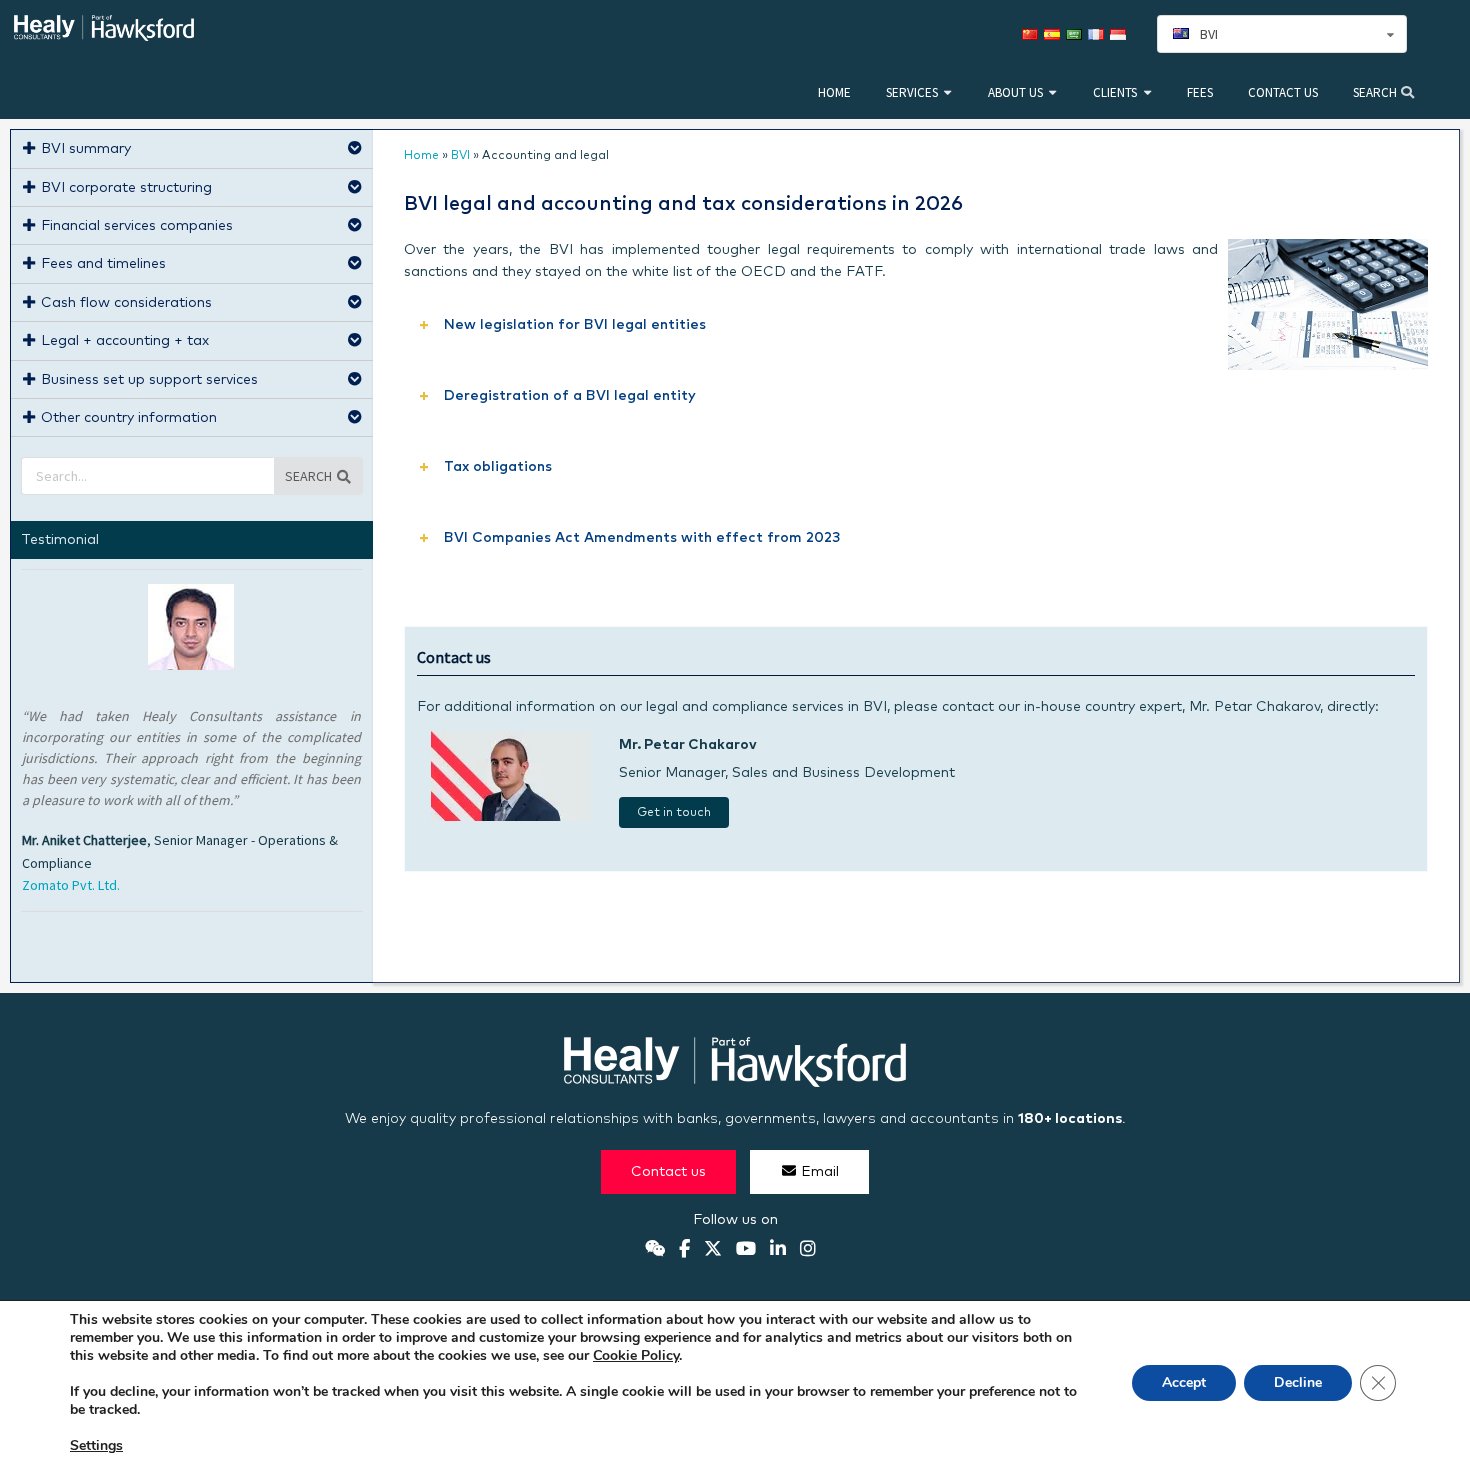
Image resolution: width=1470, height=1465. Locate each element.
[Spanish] (1055, 34)
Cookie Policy (636, 1355)
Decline (1298, 1382)
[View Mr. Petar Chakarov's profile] (511, 817)
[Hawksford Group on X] (713, 1250)
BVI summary (86, 149)
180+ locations (1070, 1119)
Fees (1200, 92)
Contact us (1283, 92)
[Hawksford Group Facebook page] (684, 1250)
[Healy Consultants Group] (104, 32)
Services (912, 92)
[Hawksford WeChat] (655, 1250)
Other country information (129, 418)
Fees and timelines (103, 264)
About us (1015, 92)
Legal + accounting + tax (125, 341)
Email (820, 1172)
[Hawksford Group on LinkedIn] (778, 1250)
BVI (460, 156)
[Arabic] (1077, 34)
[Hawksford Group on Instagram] (808, 1250)
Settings (96, 1446)
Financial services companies (137, 226)
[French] (1099, 34)
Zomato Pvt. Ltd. (71, 885)
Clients (1115, 92)
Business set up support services (149, 380)
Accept (1184, 1382)
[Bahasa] (1121, 34)
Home (834, 92)
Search (1376, 92)
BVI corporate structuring (126, 188)
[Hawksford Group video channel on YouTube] (746, 1250)
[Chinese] (1033, 34)
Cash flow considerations (126, 303)
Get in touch (674, 813)
